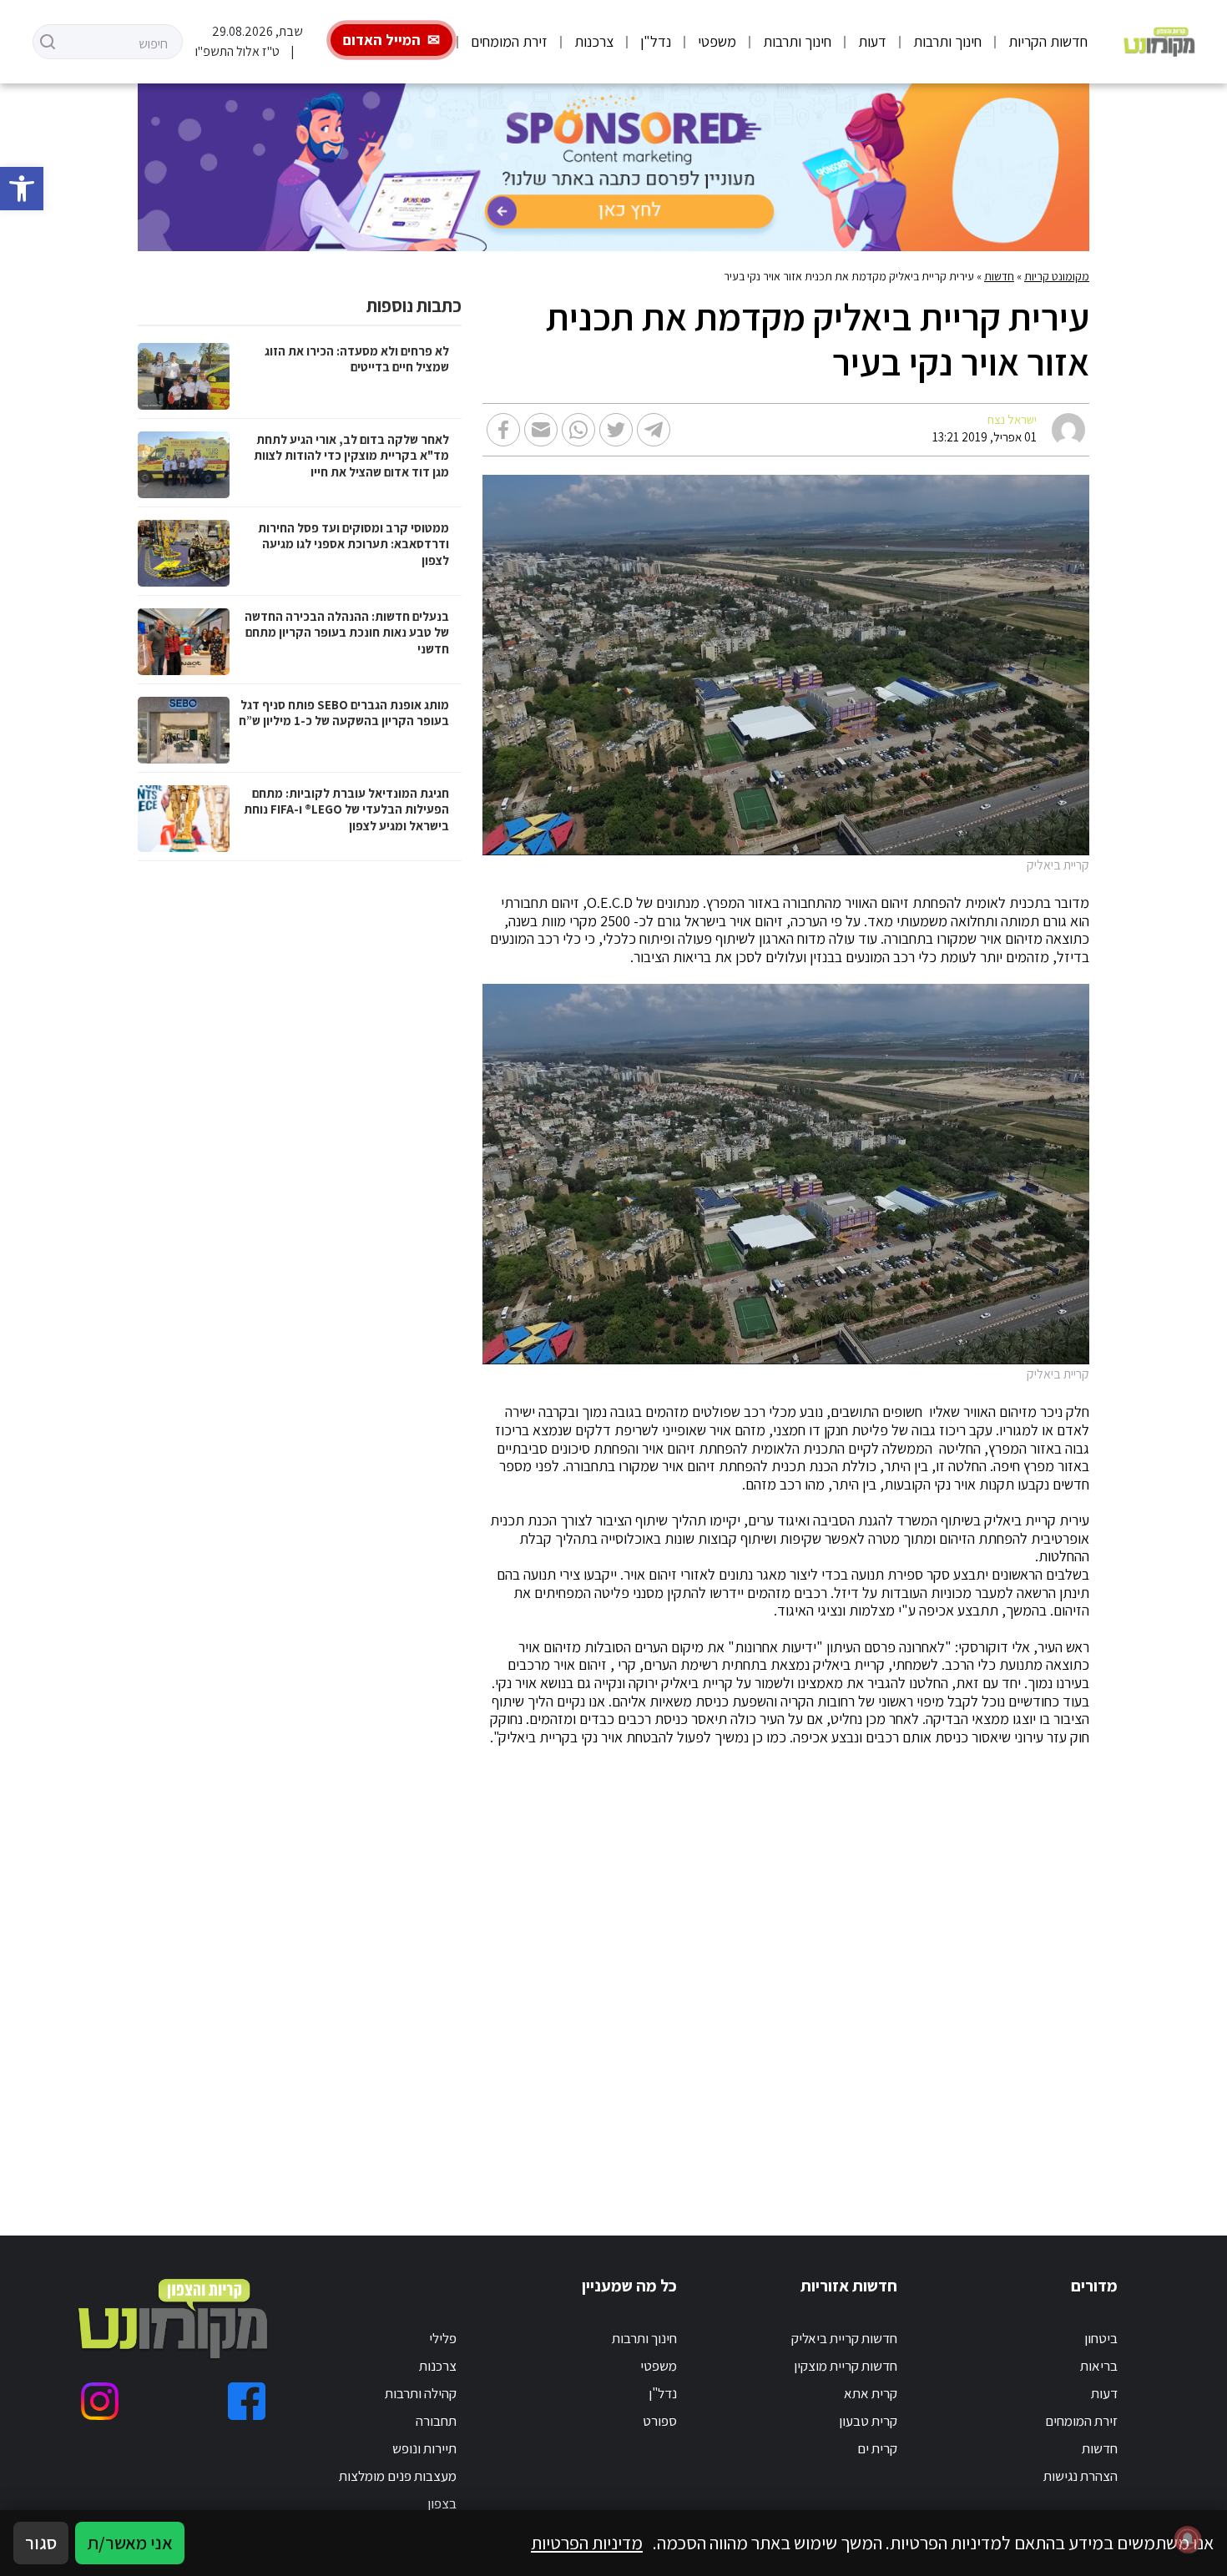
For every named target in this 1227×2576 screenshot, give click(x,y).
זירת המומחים (509, 41)
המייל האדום (382, 40)
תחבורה (436, 2421)
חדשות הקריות (1048, 41)
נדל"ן (656, 41)
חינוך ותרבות (947, 41)
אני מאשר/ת (130, 2543)
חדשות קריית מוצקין (846, 2366)
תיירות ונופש (424, 2448)
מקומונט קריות (1057, 276)
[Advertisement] (745, 1971)
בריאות (1099, 2366)
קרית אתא (871, 2393)
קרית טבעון (868, 2421)
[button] (22, 189)
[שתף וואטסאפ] (578, 430)
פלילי (443, 2338)
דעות (872, 41)
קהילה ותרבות (421, 2393)
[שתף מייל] (541, 430)
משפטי (717, 41)
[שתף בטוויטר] (616, 430)
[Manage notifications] (1188, 2539)
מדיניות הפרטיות (587, 2543)
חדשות (999, 276)
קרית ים (877, 2448)
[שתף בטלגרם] (654, 430)
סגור (41, 2543)
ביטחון (1101, 2338)
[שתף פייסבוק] (503, 430)
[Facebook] (247, 2401)
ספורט (660, 2421)
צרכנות (594, 41)
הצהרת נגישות (1081, 2476)
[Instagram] (100, 2401)
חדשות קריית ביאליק (844, 2338)
